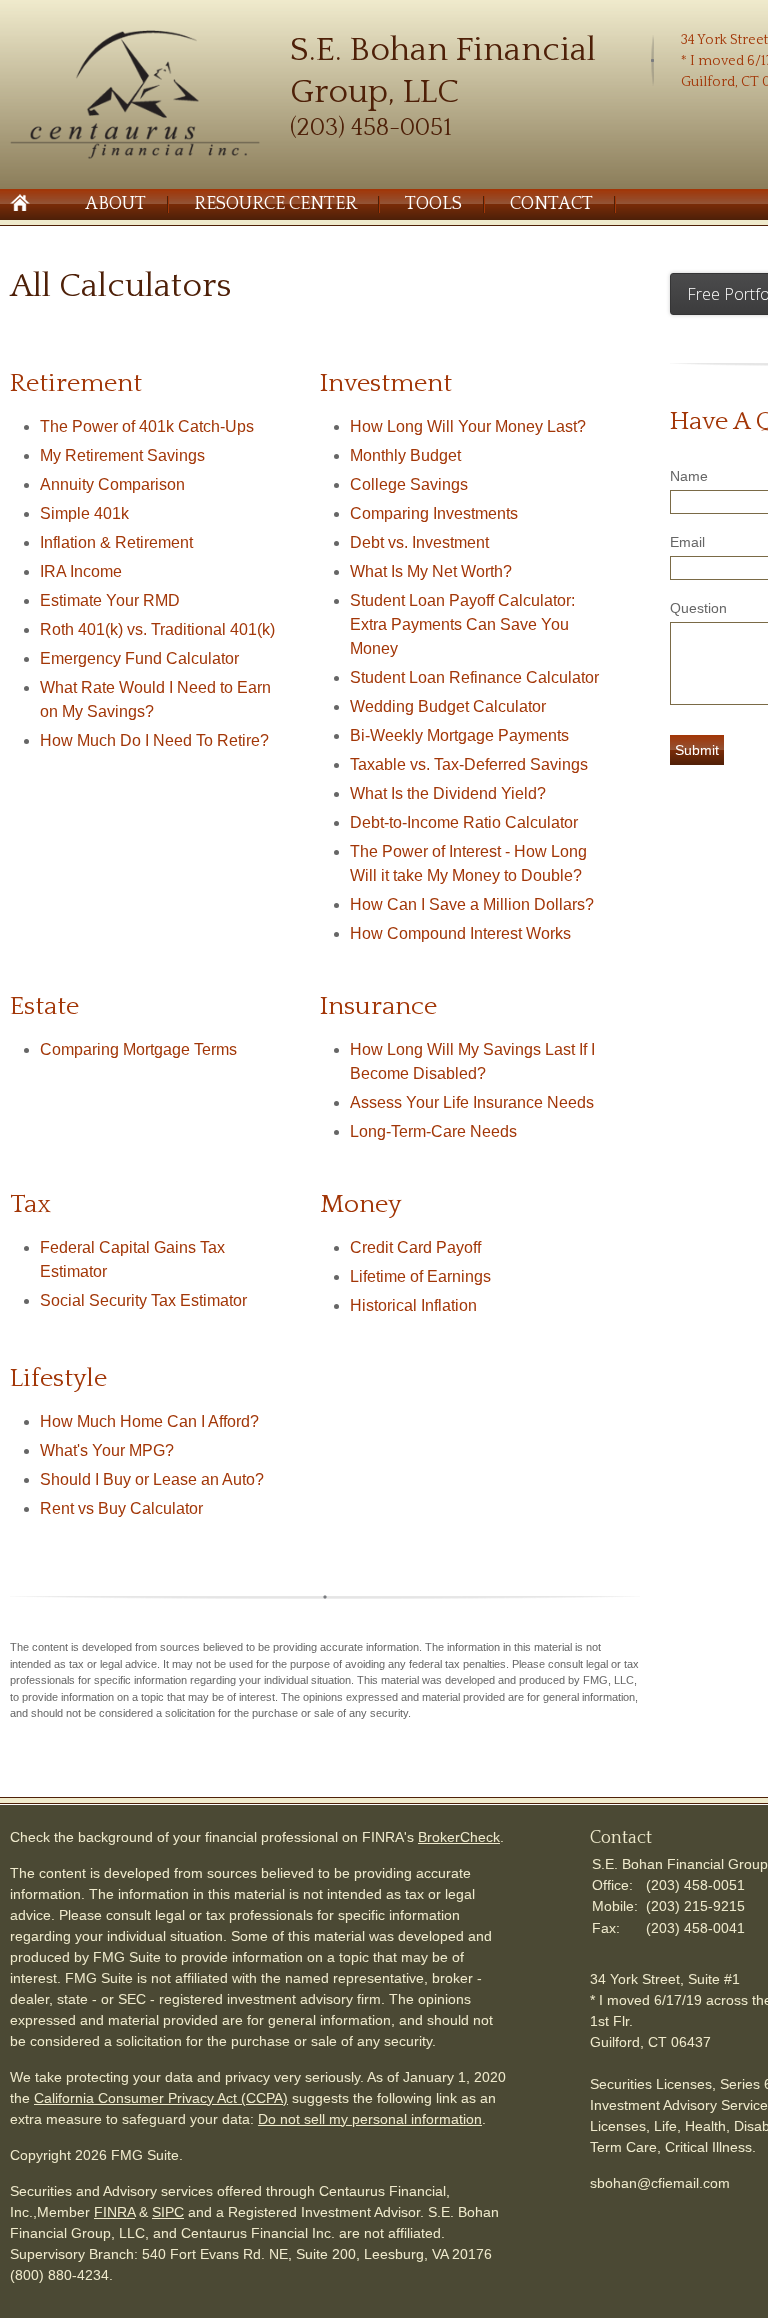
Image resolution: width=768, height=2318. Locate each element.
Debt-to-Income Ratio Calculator (464, 822)
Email (687, 542)
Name (689, 476)
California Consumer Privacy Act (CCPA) (161, 2098)
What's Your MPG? (107, 1450)
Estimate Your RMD (110, 600)
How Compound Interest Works (460, 933)
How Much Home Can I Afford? (149, 1421)
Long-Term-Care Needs (433, 1131)
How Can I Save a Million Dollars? (472, 904)
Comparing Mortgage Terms (138, 1049)
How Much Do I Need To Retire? (154, 740)
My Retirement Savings (122, 455)
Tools (433, 204)
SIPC (168, 2212)
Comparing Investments (434, 513)
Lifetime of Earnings (420, 1276)
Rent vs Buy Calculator (121, 1508)
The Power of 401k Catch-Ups (147, 426)
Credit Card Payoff (415, 1247)
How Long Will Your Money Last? (468, 426)
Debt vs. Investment (419, 542)
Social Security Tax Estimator (143, 1300)
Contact (551, 204)
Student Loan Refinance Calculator (474, 677)
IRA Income (81, 571)
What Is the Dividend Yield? (448, 793)
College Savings (409, 484)
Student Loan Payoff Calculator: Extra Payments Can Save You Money (462, 624)
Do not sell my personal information (370, 2119)
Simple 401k (84, 513)
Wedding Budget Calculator (448, 706)
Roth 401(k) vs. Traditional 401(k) (157, 629)
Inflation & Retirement (116, 542)
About (115, 204)
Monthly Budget (405, 455)
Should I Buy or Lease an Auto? (152, 1479)
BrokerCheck (459, 1837)
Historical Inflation (413, 1305)
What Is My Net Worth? (431, 571)
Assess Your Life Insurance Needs (472, 1102)
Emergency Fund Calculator (139, 658)
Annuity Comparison (112, 484)
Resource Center (275, 204)
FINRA (114, 2212)
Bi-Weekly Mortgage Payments (459, 735)
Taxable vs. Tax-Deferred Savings (469, 764)
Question (698, 608)
